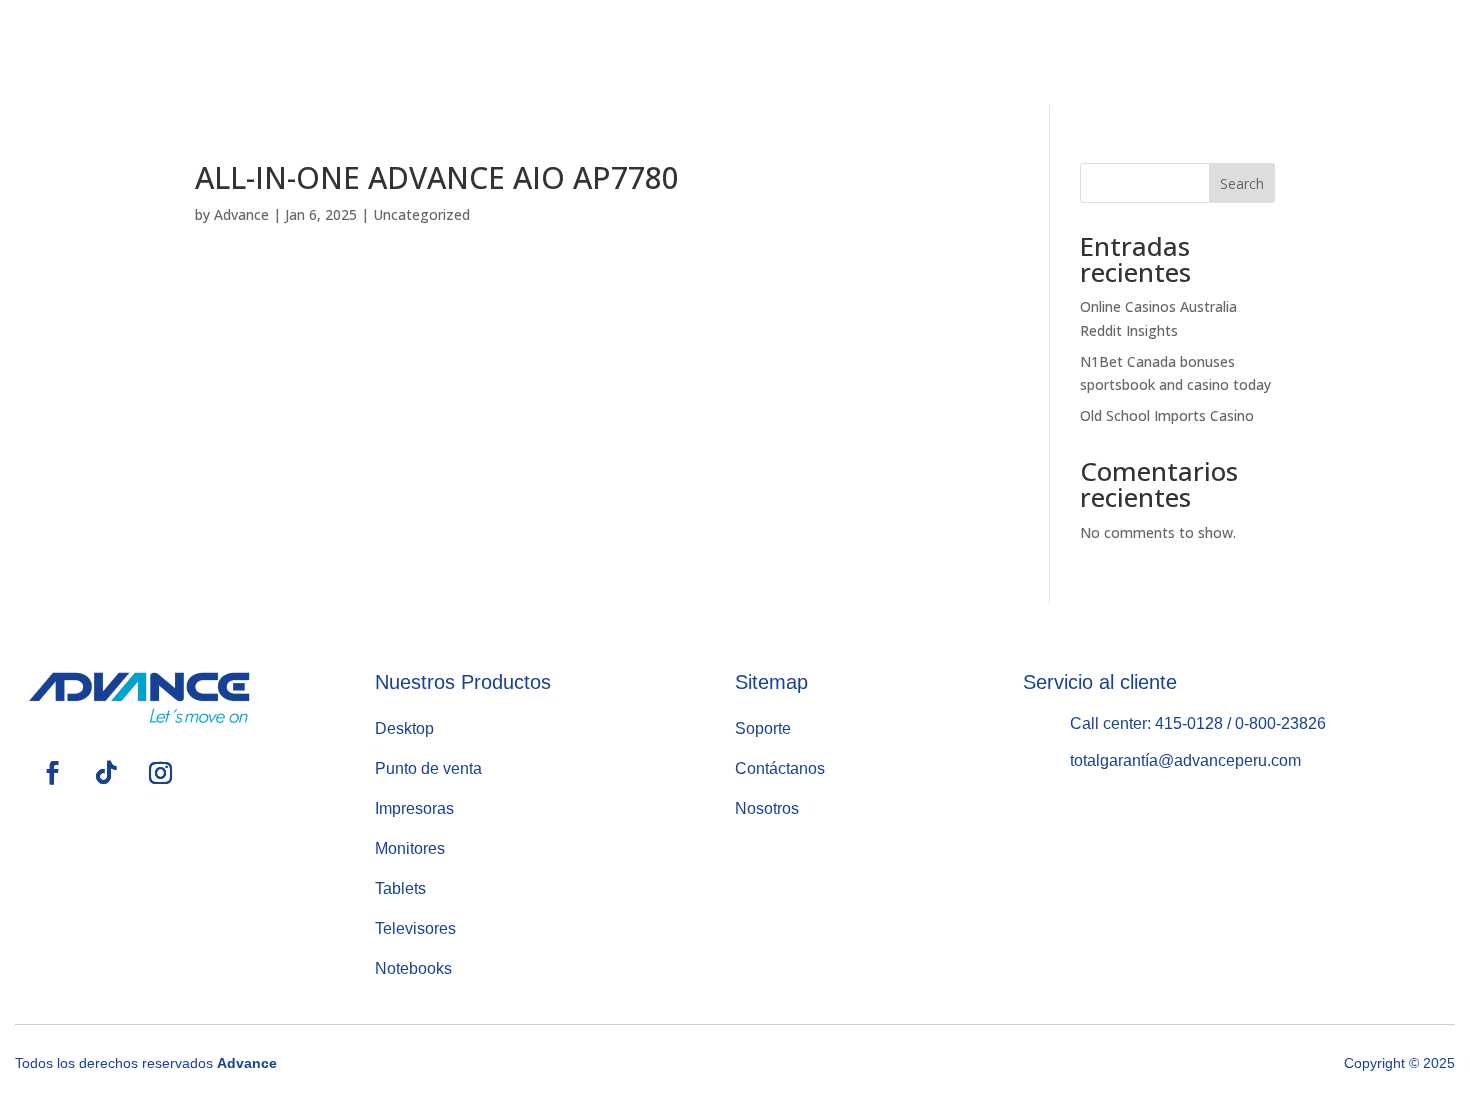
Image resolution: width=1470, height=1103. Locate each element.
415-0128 (1189, 723)
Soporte (962, 52)
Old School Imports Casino (1167, 415)
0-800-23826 (1280, 723)
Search (1242, 183)
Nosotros (535, 52)
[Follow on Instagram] (1412, 48)
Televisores (415, 928)
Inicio (380, 52)
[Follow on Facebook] (1312, 48)
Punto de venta (428, 768)
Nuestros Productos (740, 52)
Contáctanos (1139, 52)
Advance (241, 214)
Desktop (404, 728)
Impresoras (414, 808)
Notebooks (413, 968)
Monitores (410, 848)
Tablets (400, 888)
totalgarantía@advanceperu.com (1185, 760)
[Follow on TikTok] (1362, 48)
